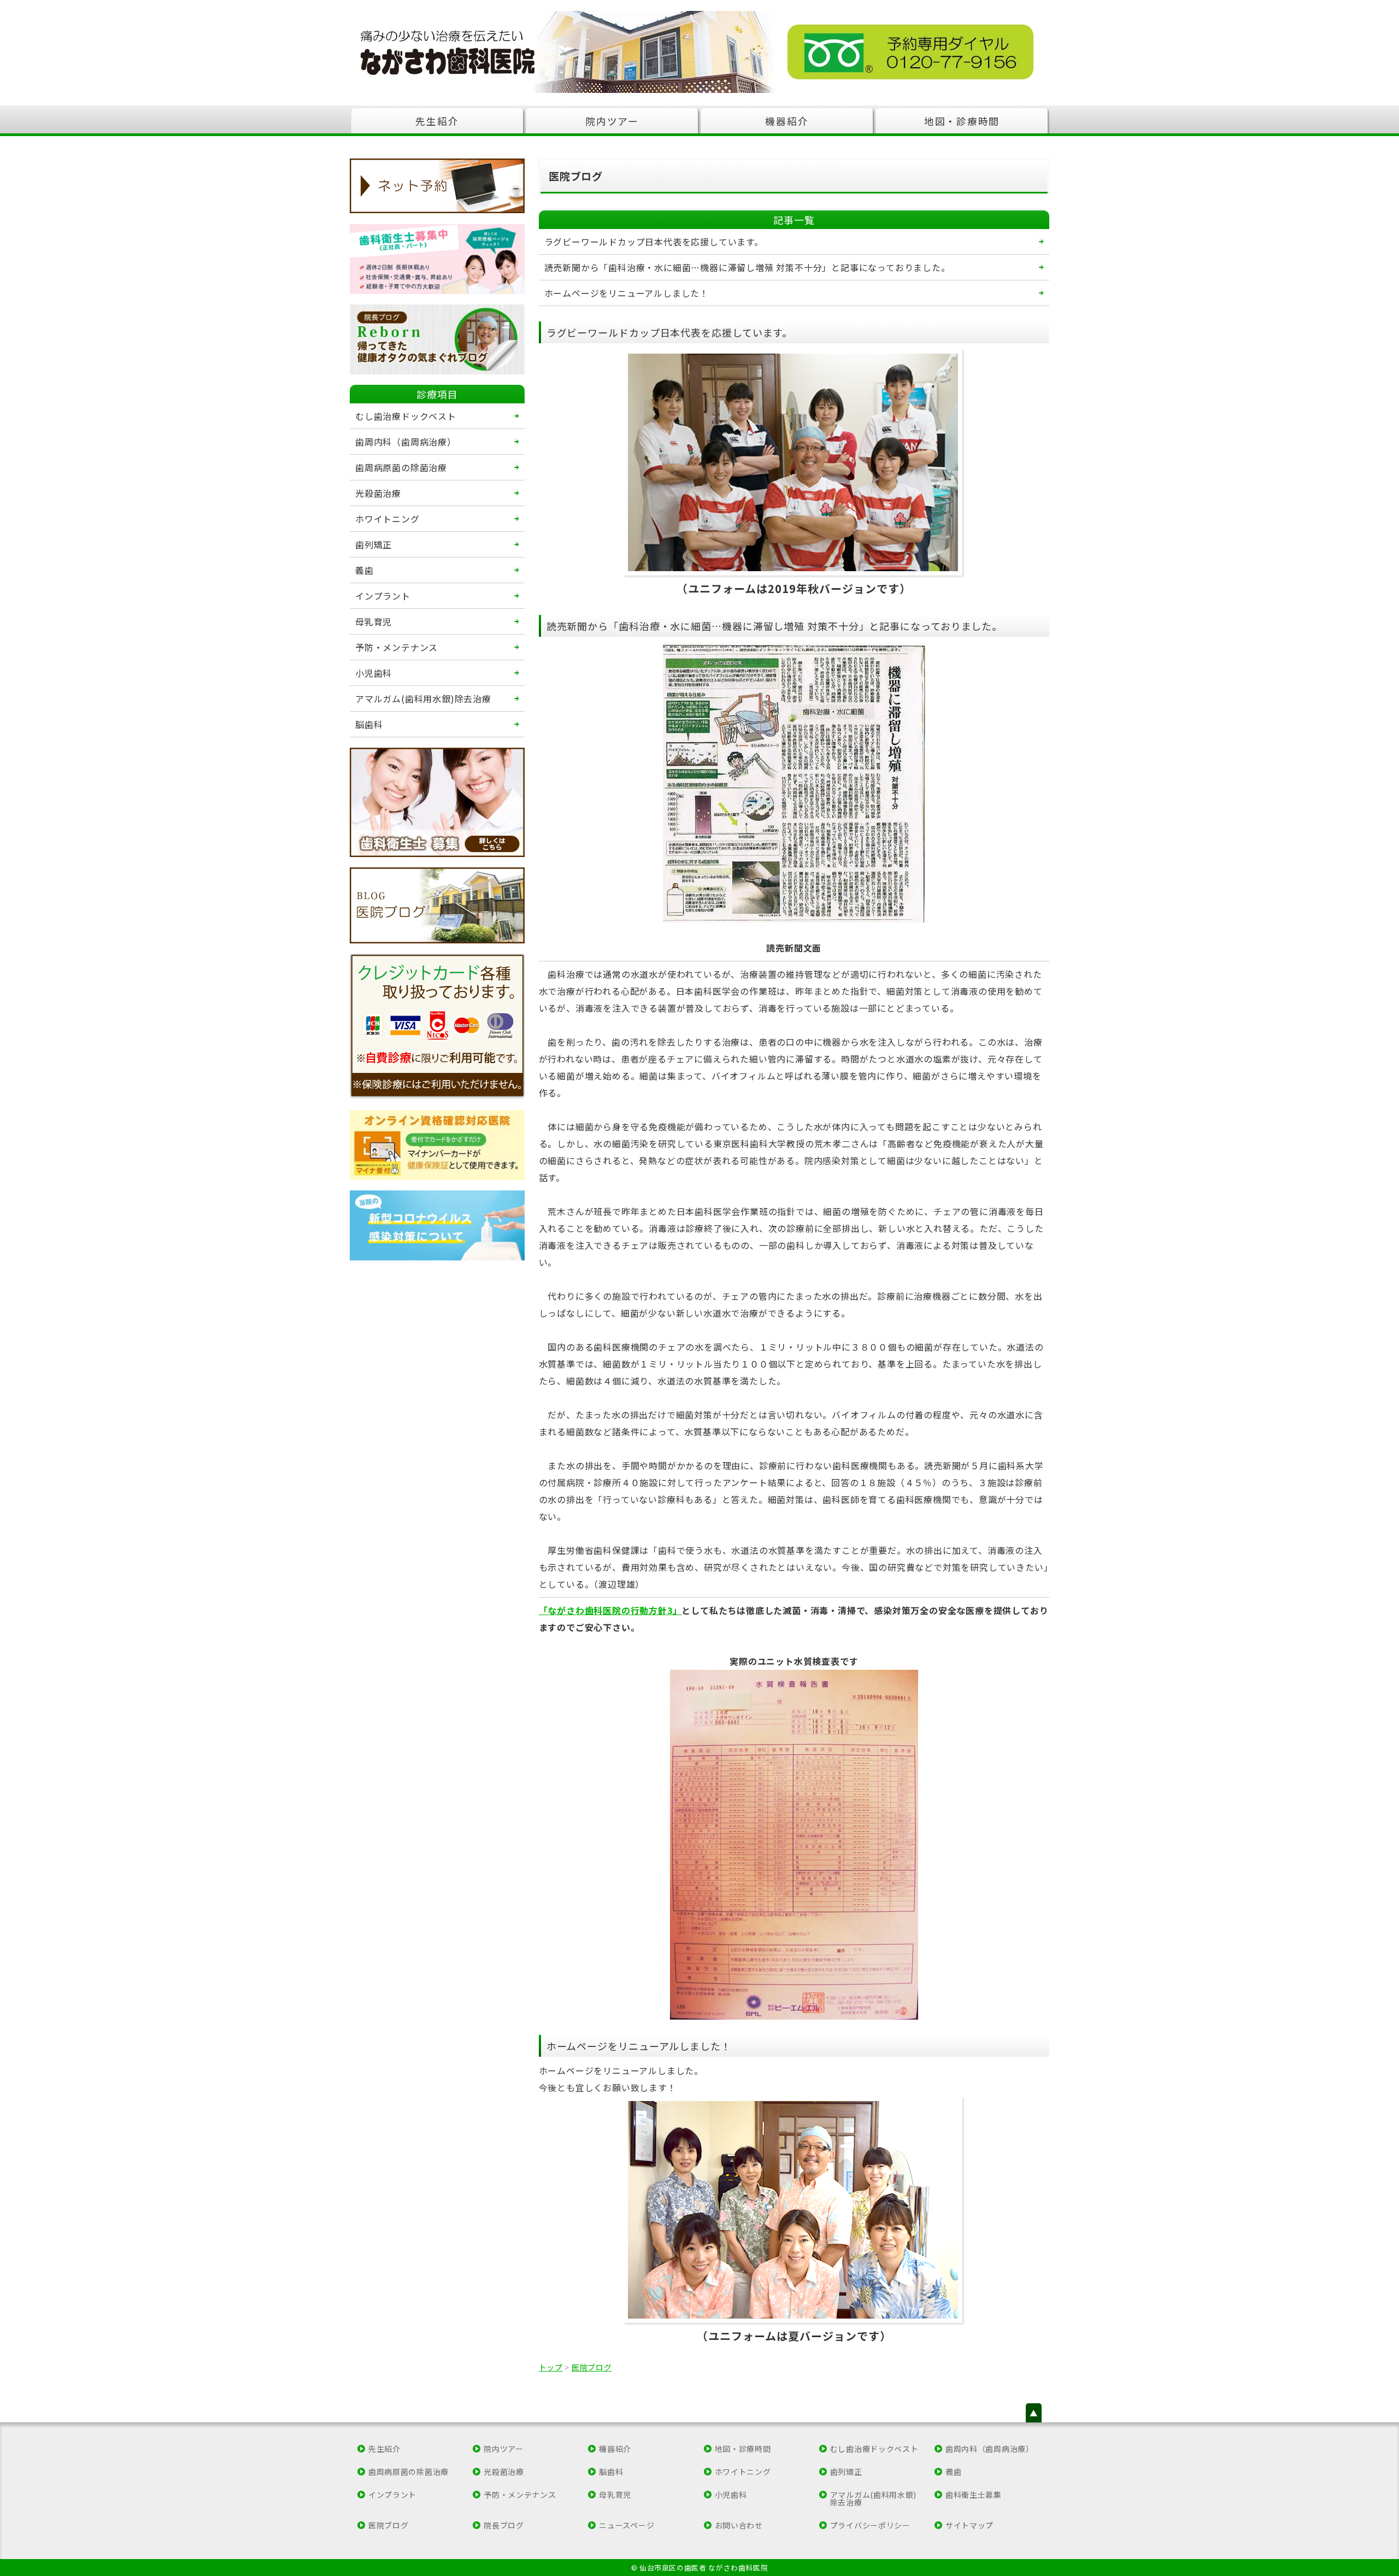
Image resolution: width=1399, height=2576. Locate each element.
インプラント (383, 596)
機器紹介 (787, 121)
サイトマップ (969, 2525)
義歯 (365, 570)
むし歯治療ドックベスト (406, 416)
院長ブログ (504, 2525)
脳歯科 (369, 724)
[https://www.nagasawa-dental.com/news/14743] (437, 1145)
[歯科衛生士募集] (437, 259)
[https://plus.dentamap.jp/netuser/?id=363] (437, 186)
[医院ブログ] (437, 905)
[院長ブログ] (437, 339)
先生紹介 (437, 121)
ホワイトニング (387, 519)
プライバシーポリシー (870, 2525)
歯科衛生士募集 (974, 2495)
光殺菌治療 (378, 493)
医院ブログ (389, 2525)
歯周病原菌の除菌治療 (401, 467)
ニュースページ (627, 2525)
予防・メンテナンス (396, 647)
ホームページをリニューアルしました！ (627, 293)
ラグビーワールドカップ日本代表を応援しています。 (654, 242)
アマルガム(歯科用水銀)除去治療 (423, 699)
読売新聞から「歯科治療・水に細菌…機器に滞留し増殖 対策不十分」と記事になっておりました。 (747, 267)
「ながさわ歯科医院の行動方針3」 (610, 1610)
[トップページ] (699, 52)
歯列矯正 (374, 544)
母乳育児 (374, 621)
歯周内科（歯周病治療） (406, 442)
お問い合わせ (739, 2525)
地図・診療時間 (962, 121)
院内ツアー (612, 121)
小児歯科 (374, 673)
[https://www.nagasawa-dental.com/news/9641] (437, 1225)
